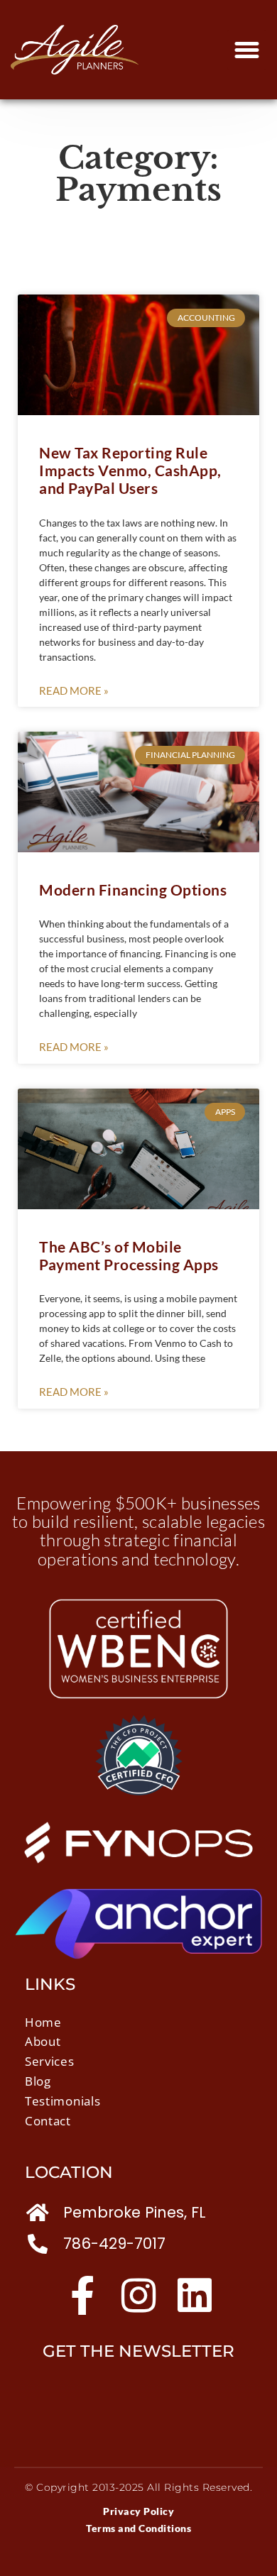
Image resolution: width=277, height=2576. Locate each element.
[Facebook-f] (83, 2295)
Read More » (74, 690)
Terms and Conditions (138, 2528)
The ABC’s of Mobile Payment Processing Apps (129, 1255)
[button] (247, 50)
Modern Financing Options (133, 890)
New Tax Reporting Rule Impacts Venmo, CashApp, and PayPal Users (130, 470)
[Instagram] (139, 2295)
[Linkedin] (195, 2295)
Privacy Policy (138, 2511)
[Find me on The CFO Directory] (139, 1791)
